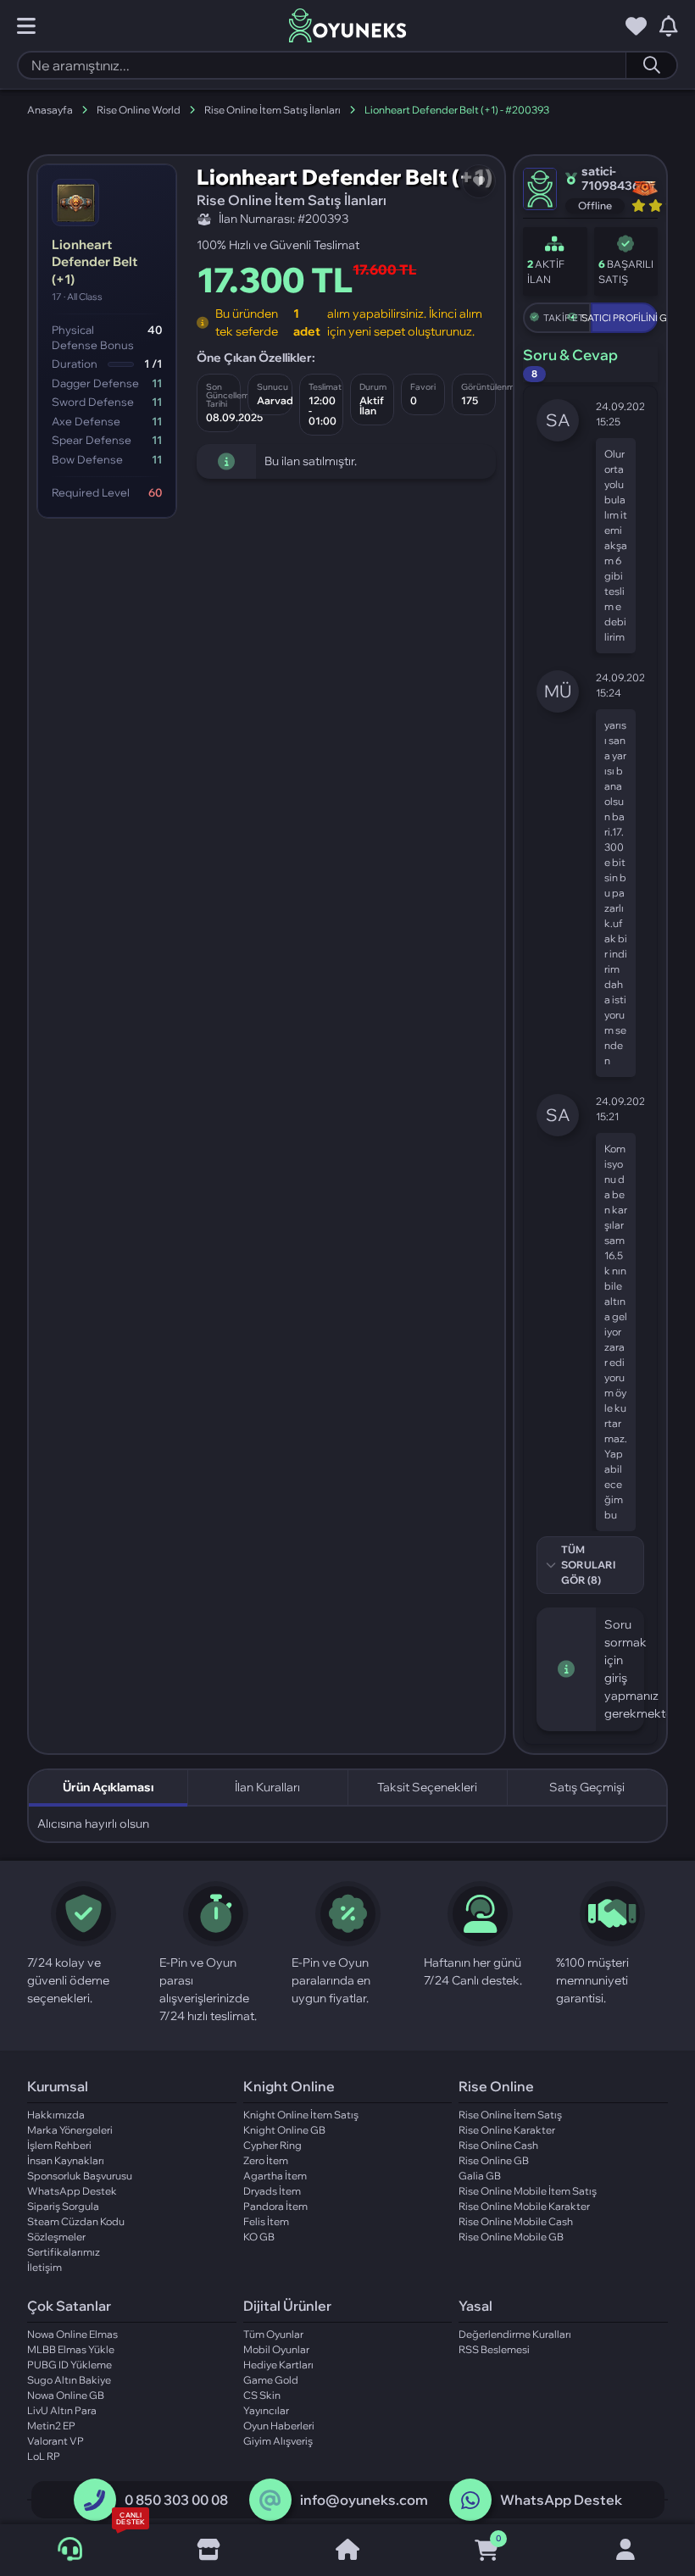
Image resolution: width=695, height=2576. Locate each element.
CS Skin (262, 2395)
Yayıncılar (266, 2410)
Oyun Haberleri (279, 2426)
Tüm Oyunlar (273, 2334)
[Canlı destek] (69, 2550)
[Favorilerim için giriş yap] (636, 26)
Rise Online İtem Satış (510, 2115)
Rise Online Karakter (507, 2130)
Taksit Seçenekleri (427, 1787)
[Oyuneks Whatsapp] (470, 2501)
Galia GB (480, 2176)
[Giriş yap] (625, 2551)
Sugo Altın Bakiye (69, 2380)
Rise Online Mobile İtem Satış (528, 2191)
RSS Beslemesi (494, 2349)
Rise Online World (139, 110)
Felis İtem (266, 2221)
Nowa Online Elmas (72, 2334)
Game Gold (271, 2380)
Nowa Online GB (66, 2395)
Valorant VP (56, 2441)
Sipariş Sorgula (63, 2206)
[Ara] (651, 65)
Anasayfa (50, 110)
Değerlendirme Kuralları (515, 2334)
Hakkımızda (56, 2115)
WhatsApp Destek (72, 2191)
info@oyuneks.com (364, 2500)
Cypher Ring (272, 2145)
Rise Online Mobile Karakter (524, 2206)
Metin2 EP (51, 2426)
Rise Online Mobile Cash (516, 2221)
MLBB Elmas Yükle (71, 2349)
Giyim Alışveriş (278, 2441)
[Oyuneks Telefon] (95, 2501)
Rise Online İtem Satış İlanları (272, 110)
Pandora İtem (275, 2206)
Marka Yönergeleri (70, 2130)
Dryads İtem (272, 2191)
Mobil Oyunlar (276, 2349)
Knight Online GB (284, 2130)
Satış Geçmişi (587, 1787)
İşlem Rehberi (59, 2145)
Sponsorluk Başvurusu (80, 2176)
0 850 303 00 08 (176, 2500)
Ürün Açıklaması (108, 1787)
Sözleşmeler (56, 2237)
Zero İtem (266, 2160)
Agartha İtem (275, 2176)
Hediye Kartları (278, 2365)
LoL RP (44, 2456)
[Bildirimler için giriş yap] (669, 26)
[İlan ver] (208, 2551)
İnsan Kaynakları (66, 2160)
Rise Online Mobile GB (511, 2237)
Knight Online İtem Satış (301, 2115)
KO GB (259, 2237)
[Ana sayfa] (347, 2551)
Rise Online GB (494, 2160)
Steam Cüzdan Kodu (76, 2221)
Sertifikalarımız (64, 2252)
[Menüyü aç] (26, 26)
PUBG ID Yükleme (69, 2365)
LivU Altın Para (62, 2410)
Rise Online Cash (498, 2145)
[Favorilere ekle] (479, 181)
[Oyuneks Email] (270, 2501)
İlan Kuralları (267, 1787)
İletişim (44, 2267)
